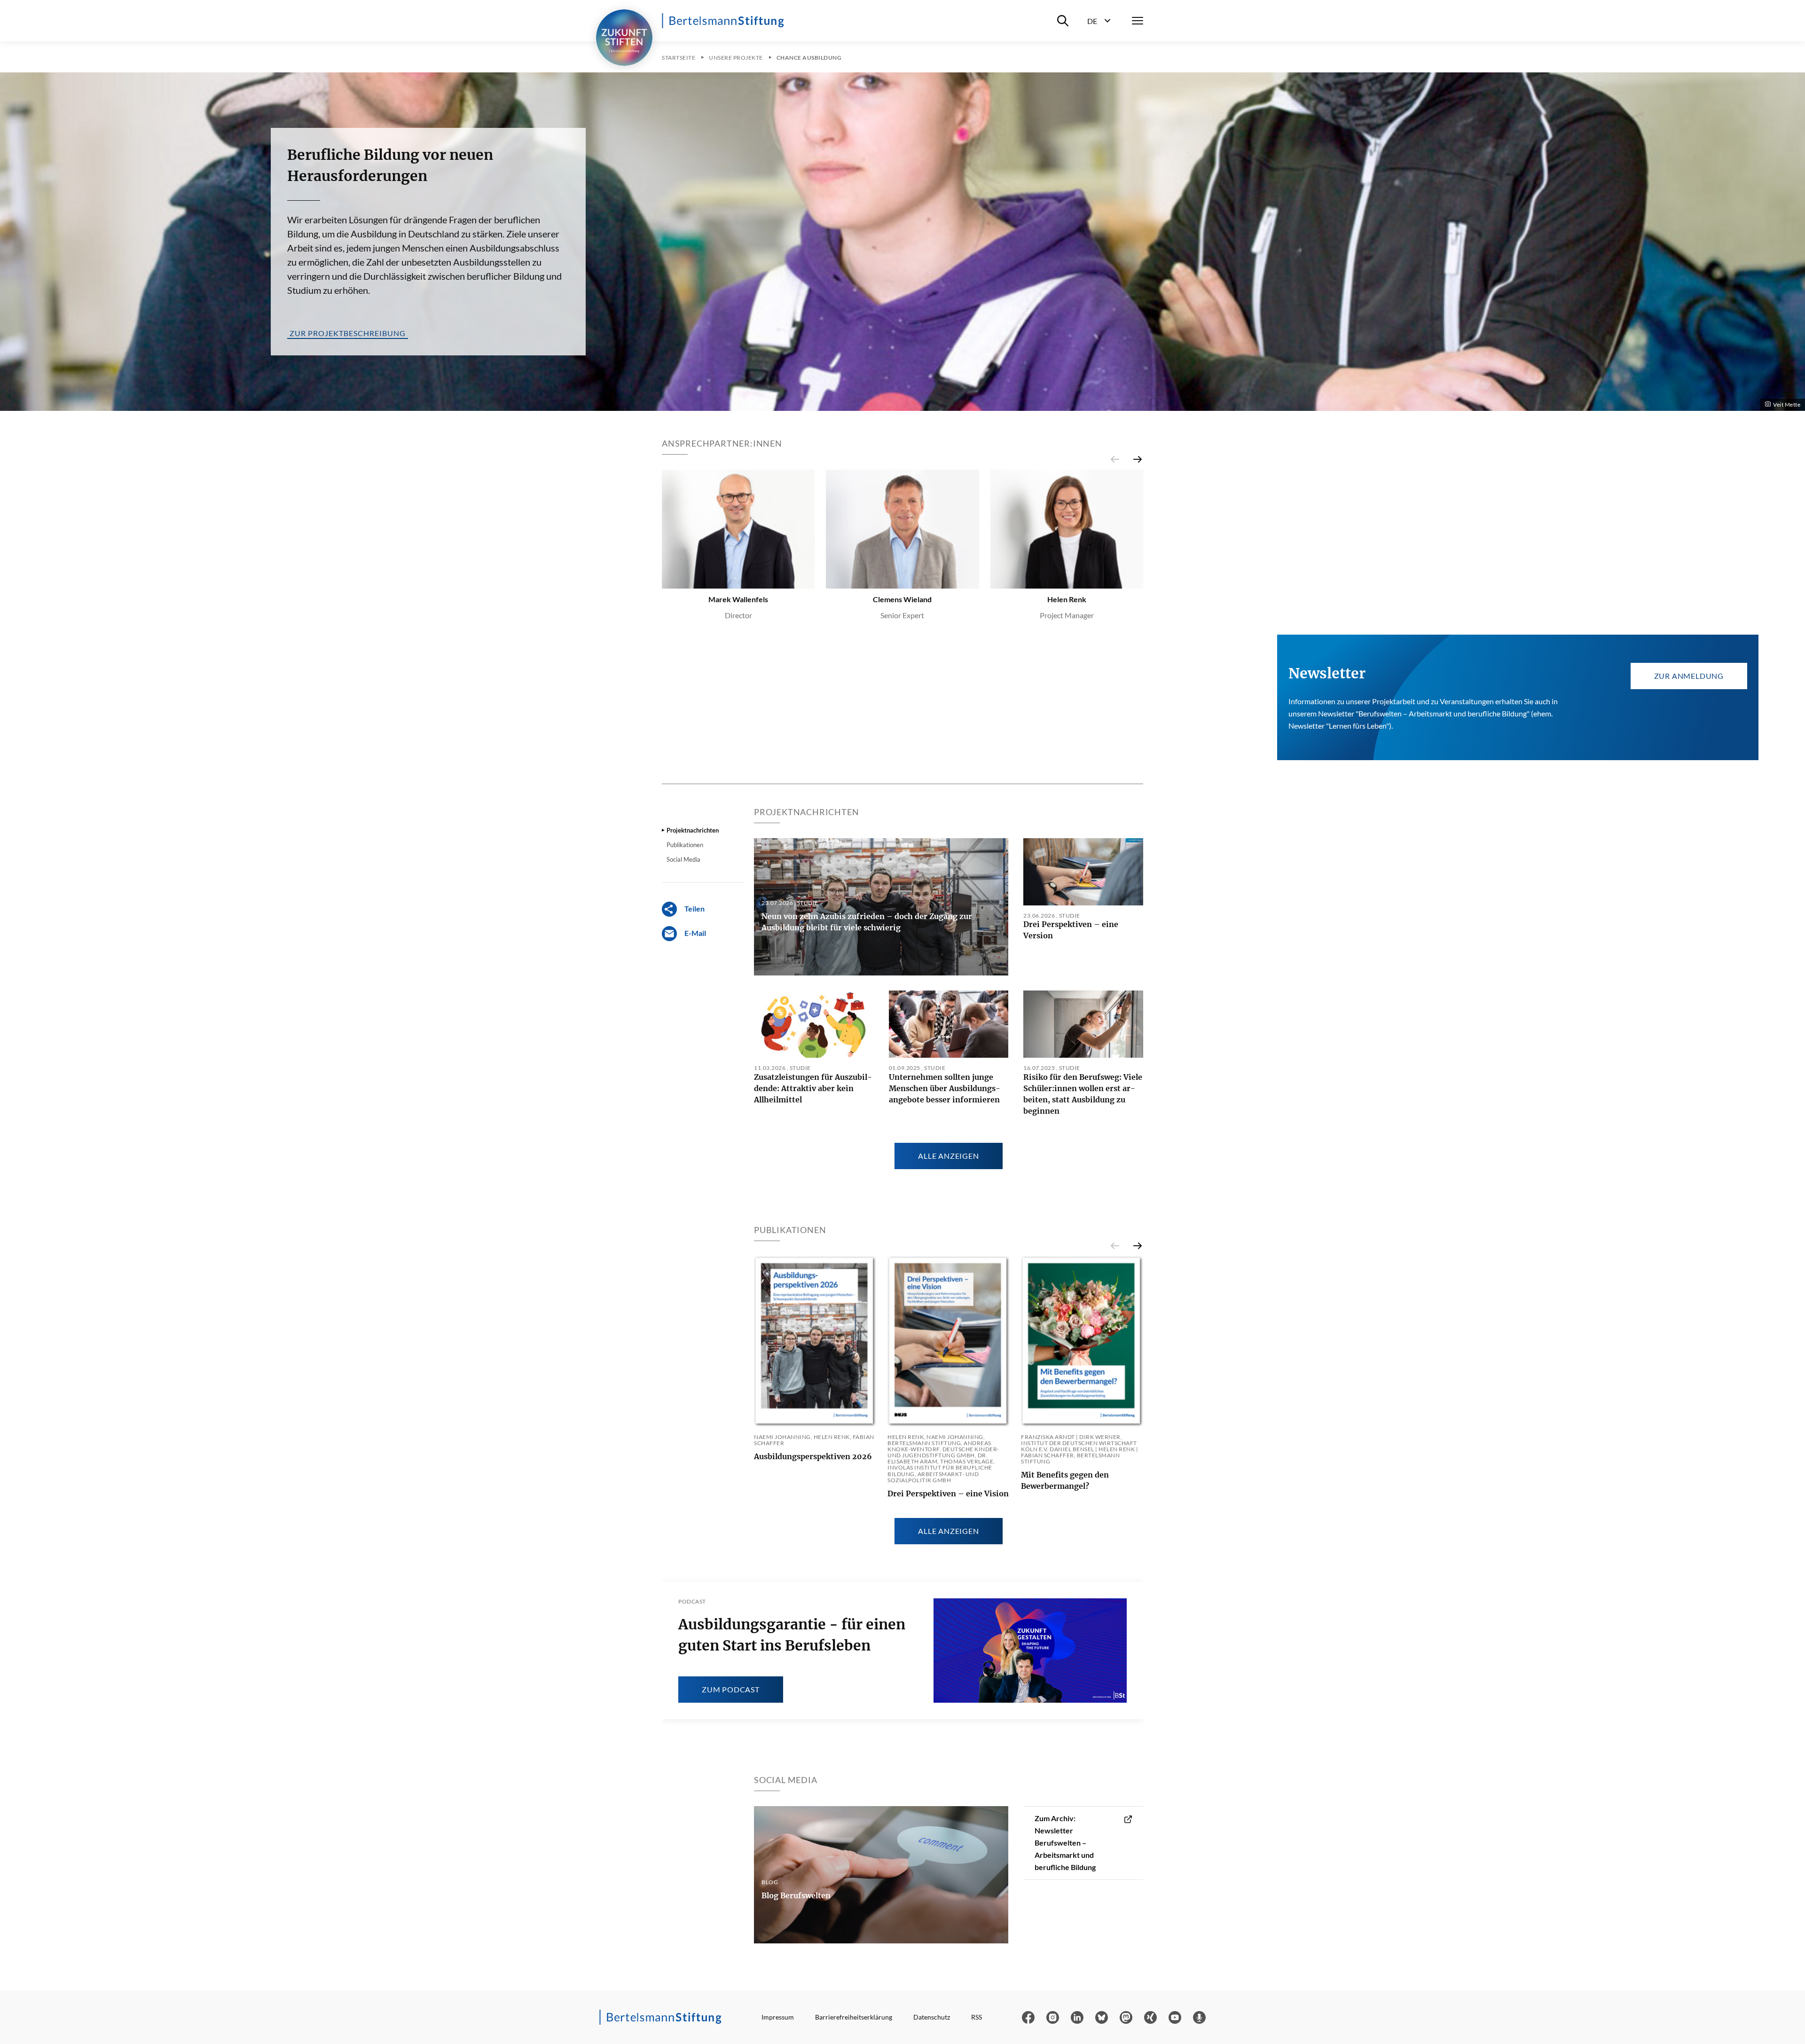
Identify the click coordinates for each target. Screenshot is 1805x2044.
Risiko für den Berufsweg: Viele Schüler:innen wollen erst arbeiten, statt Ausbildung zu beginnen (1083, 1094)
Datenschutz (932, 2017)
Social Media (683, 860)
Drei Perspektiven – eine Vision (948, 1494)
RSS (977, 2017)
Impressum (778, 2017)
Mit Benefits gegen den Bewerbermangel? (1065, 1480)
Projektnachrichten (693, 830)
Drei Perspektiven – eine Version (1071, 930)
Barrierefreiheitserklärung (854, 2017)
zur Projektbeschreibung (348, 333)
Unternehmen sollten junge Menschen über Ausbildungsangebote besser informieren (945, 1088)
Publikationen (685, 845)
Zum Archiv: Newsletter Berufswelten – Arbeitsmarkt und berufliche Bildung (1065, 1843)
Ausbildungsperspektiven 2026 (813, 1456)
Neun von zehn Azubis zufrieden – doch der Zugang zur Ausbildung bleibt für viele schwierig (867, 922)
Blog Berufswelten (796, 1895)
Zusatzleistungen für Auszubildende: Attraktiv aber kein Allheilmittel (813, 1088)
